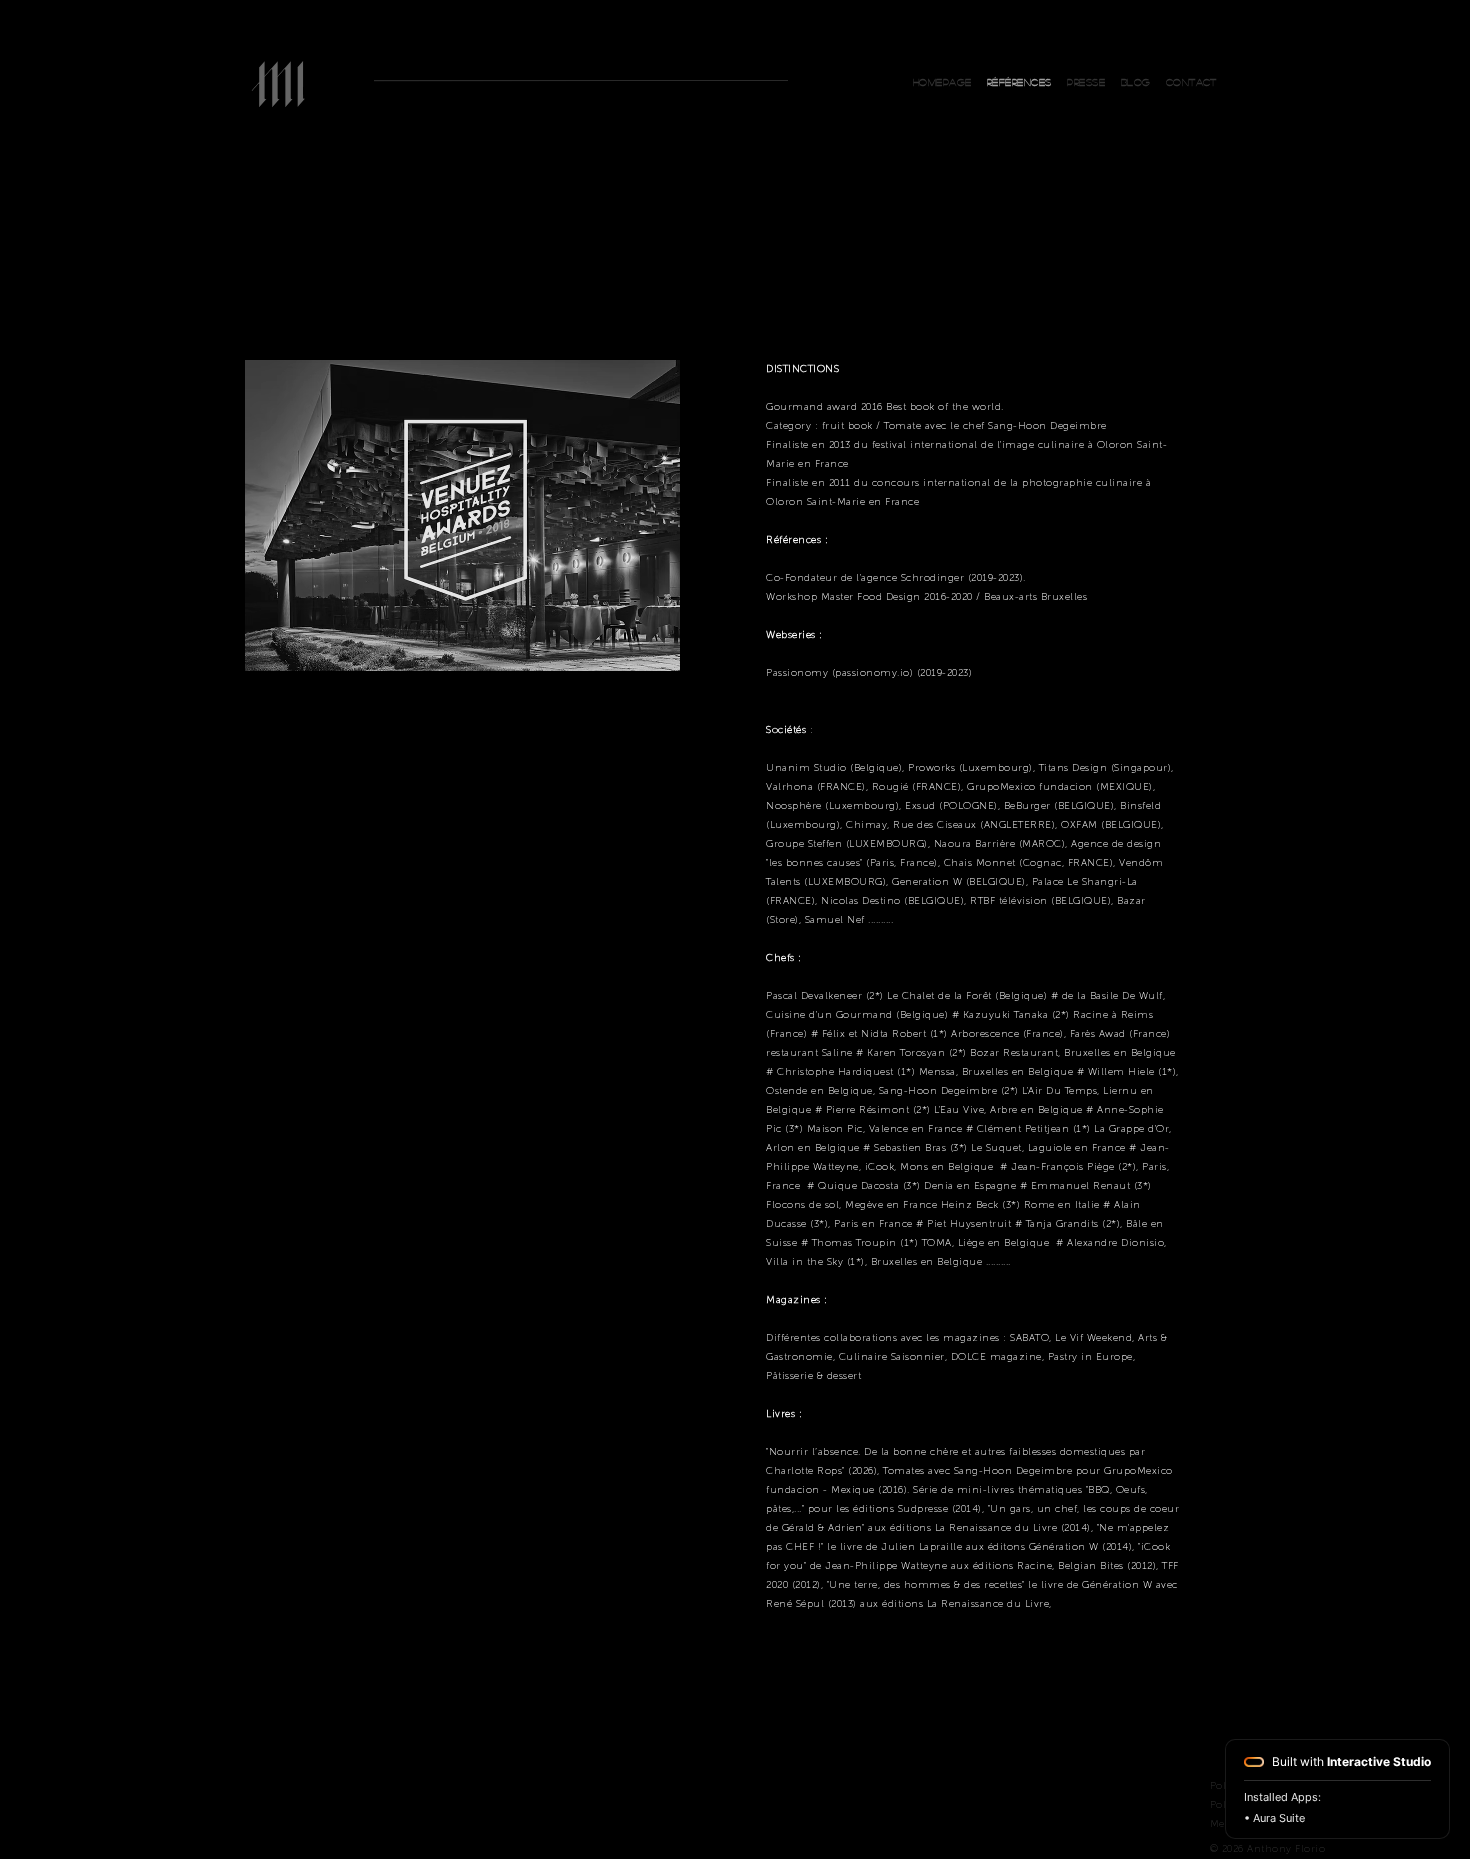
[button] (1191, 82)
